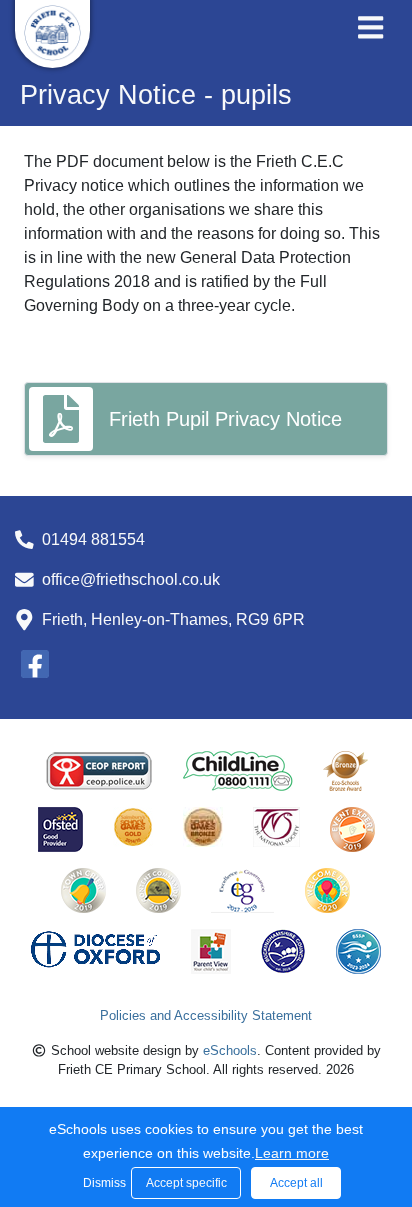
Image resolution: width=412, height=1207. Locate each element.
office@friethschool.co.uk (131, 579)
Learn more (292, 1153)
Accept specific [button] (186, 1183)
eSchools (230, 1050)
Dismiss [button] (102, 1183)
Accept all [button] (296, 1183)
